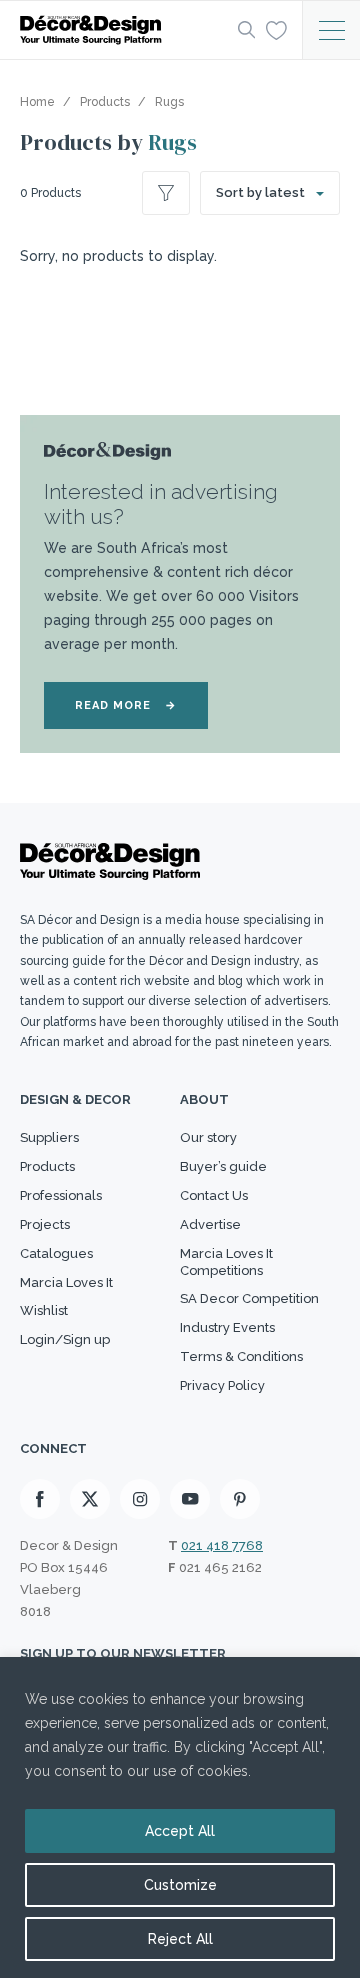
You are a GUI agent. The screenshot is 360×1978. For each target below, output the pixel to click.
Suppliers (49, 1137)
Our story (208, 1137)
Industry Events (227, 1327)
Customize (180, 1885)
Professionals (61, 1195)
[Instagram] (140, 1499)
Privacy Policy (222, 1385)
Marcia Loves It (66, 1282)
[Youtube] (190, 1499)
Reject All (180, 1939)
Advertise (210, 1224)
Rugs (172, 142)
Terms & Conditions (241, 1356)
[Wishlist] (276, 29)
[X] (90, 1499)
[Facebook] (40, 1499)
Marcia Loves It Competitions (226, 1262)
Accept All (180, 1831)
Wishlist (44, 1310)
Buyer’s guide (223, 1166)
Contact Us (214, 1195)
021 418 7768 (222, 1545)
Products (47, 1166)
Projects (45, 1224)
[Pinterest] (240, 1499)
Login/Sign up (65, 1339)
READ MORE (126, 705)
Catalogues (56, 1253)
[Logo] (123, 30)
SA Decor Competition (249, 1298)
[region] (180, 1817)
